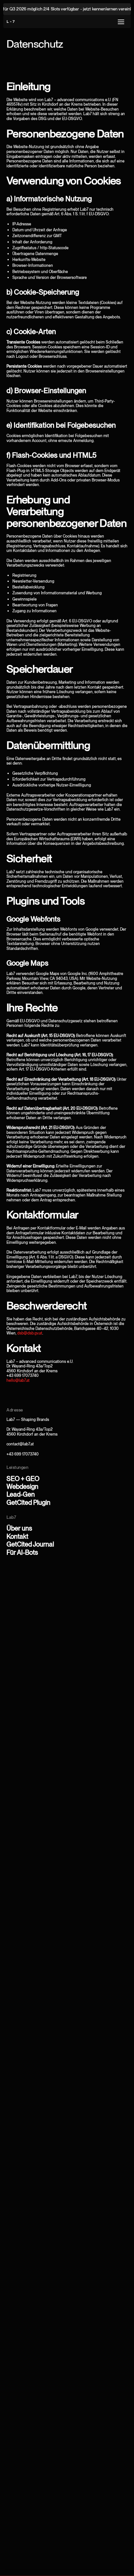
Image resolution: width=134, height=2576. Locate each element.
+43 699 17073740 (23, 1454)
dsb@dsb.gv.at (30, 1333)
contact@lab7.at (20, 1444)
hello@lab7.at (18, 1380)
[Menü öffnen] (121, 22)
